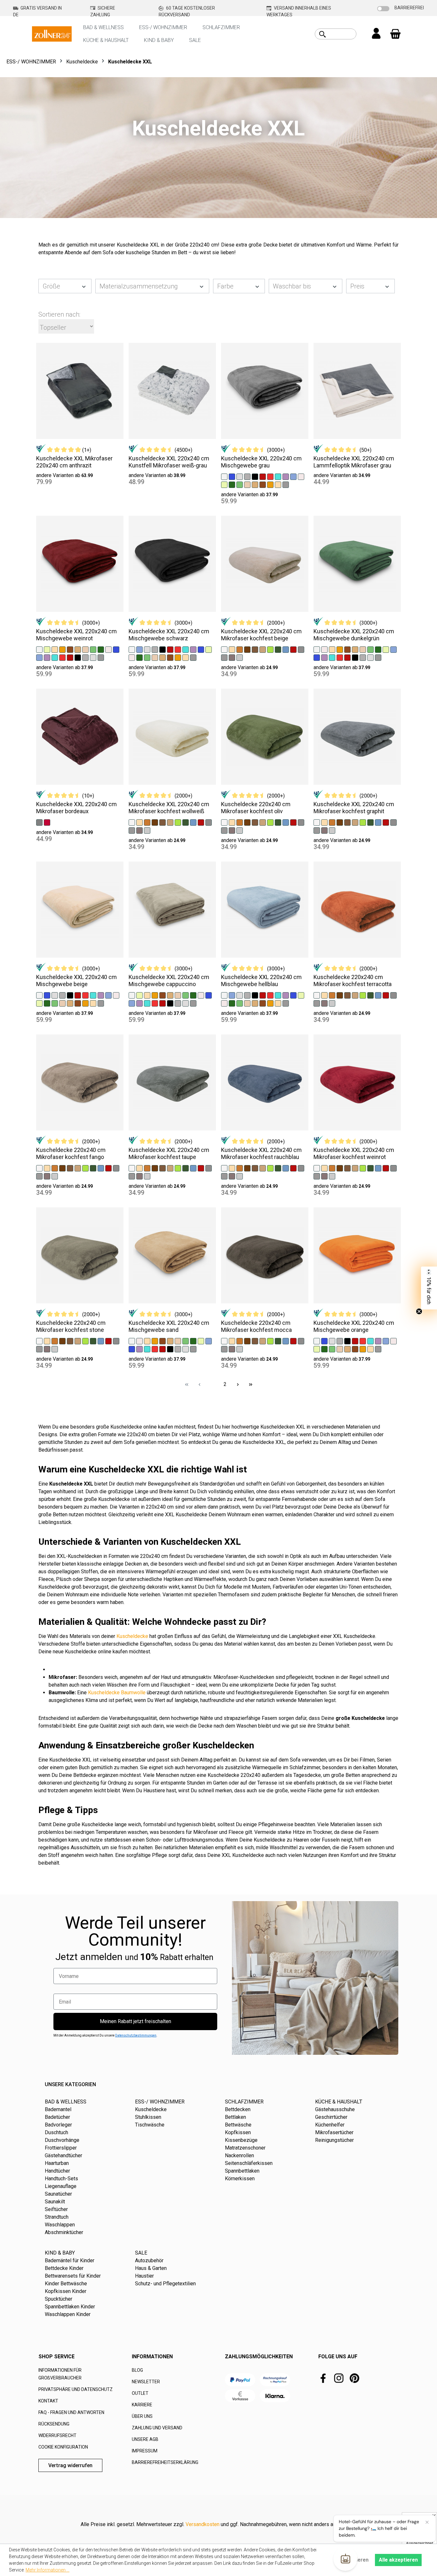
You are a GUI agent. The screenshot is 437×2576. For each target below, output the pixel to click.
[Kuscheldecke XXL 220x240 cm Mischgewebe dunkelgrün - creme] (324, 649)
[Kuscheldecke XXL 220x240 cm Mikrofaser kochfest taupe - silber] (147, 1176)
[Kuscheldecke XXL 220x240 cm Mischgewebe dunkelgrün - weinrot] (347, 657)
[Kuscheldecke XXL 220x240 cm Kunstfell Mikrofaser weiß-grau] (172, 391)
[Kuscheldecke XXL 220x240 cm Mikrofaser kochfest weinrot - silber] (332, 1176)
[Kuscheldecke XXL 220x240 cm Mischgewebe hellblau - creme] (224, 1003)
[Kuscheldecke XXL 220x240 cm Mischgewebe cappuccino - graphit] (193, 1003)
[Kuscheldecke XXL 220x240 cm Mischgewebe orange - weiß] (317, 1341)
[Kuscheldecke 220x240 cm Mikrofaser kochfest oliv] (265, 737)
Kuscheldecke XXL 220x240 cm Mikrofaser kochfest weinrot (354, 1153)
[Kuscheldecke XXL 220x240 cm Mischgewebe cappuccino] (172, 910)
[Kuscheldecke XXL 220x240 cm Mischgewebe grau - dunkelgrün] (232, 484)
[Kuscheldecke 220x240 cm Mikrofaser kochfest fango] (80, 1082)
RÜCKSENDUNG (54, 2424)
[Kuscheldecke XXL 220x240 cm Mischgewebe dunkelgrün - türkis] (332, 657)
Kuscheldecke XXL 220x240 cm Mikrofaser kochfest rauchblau (261, 1153)
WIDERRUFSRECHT (57, 2435)
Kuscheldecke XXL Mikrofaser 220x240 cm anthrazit (74, 462)
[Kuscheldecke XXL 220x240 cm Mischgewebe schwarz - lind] (209, 649)
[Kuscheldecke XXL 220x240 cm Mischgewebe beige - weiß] (39, 995)
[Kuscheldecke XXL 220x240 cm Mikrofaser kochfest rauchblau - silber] (240, 1176)
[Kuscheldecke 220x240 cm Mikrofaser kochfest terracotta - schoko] (347, 995)
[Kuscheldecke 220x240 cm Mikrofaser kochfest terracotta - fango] (355, 995)
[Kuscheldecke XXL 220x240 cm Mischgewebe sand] (172, 1255)
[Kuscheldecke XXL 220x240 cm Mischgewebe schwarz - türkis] (186, 649)
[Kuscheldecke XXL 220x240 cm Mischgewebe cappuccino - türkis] (147, 1003)
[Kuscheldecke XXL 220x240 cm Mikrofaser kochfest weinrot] (357, 1082)
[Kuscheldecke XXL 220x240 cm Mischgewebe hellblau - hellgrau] (240, 995)
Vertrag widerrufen (70, 2465)
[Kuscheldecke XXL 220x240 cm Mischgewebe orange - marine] (324, 1341)
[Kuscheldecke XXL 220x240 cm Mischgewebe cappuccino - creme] (201, 995)
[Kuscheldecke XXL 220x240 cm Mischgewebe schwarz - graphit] (193, 657)
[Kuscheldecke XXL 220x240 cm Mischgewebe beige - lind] (39, 1003)
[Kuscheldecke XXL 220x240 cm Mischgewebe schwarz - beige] (186, 657)
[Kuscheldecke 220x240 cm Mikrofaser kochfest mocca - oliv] (278, 1341)
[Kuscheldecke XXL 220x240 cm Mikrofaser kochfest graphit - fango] (355, 822)
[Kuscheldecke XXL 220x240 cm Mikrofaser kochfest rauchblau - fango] (263, 1168)
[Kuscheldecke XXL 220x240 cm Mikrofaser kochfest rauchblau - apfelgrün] (270, 1168)
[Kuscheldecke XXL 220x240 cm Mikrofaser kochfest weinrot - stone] (393, 1168)
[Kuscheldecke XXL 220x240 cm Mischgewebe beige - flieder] (101, 995)
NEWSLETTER (146, 2382)
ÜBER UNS (142, 2416)
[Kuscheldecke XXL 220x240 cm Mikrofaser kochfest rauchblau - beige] (232, 1168)
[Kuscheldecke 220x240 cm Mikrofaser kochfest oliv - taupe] (232, 830)
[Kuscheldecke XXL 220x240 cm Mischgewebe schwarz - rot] (178, 649)
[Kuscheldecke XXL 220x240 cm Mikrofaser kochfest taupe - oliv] (186, 1168)
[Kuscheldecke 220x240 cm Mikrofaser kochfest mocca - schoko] (255, 1341)
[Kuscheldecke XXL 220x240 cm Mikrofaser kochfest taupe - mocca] (155, 1168)
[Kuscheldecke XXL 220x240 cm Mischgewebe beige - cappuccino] (70, 1003)
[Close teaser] (419, 1311)
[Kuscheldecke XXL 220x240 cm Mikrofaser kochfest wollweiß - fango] (170, 822)
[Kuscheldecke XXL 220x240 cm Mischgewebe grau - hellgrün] (240, 484)
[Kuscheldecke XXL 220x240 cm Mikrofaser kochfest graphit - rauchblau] (378, 822)
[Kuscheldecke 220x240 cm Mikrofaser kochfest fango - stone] (116, 1168)
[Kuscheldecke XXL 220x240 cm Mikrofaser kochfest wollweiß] (172, 737)
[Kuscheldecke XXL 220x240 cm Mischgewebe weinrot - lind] (47, 649)
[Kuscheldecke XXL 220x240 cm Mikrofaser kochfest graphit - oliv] (370, 822)
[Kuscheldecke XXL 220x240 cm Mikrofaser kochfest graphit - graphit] (317, 830)
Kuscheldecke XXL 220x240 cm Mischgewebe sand (169, 1326)
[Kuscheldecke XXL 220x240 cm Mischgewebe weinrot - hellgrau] (93, 657)
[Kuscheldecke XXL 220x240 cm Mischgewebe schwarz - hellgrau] (147, 649)
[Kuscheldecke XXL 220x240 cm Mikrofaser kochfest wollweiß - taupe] (139, 830)
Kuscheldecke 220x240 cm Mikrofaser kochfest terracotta (353, 980)
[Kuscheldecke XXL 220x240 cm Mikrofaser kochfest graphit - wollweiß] (317, 822)
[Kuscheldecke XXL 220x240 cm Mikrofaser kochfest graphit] (357, 737)
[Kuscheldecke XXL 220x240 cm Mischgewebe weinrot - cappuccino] (78, 649)
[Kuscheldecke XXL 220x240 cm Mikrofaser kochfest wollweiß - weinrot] (201, 822)
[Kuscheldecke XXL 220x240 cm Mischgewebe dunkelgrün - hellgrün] (370, 649)
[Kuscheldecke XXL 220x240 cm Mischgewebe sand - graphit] (193, 1349)
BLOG (137, 2370)
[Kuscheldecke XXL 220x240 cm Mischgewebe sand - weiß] (132, 1341)
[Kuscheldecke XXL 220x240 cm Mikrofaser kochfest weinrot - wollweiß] (317, 1168)
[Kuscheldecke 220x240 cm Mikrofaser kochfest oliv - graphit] (224, 830)
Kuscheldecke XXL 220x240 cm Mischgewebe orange (354, 1326)
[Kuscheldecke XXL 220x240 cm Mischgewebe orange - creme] (393, 1341)
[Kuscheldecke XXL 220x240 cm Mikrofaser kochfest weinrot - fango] (355, 1168)
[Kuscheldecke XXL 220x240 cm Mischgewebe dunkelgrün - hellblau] (393, 649)
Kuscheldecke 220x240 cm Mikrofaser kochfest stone (71, 1326)
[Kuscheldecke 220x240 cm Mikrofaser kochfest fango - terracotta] (55, 1168)
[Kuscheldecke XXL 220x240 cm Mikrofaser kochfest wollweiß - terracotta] (147, 822)
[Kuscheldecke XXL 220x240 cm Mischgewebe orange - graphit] (378, 1349)
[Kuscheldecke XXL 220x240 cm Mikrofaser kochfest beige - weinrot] (293, 649)
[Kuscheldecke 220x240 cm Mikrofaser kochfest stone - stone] (116, 1341)
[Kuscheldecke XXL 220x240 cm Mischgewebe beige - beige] (93, 1003)
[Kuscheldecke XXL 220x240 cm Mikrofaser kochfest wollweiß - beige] (139, 822)
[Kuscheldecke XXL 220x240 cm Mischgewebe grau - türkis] (278, 476)
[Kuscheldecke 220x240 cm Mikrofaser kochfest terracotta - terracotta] (332, 995)
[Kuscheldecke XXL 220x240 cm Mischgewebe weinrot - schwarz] (78, 657)
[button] (429, 1288)
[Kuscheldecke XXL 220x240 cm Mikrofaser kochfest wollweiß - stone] (209, 822)
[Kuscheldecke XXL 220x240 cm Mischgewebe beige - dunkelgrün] (47, 1003)
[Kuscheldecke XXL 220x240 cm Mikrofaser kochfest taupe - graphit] (132, 1176)
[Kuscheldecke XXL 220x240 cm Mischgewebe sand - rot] (155, 1349)
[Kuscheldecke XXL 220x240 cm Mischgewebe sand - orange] (155, 1341)
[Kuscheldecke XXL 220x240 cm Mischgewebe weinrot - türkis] (55, 657)
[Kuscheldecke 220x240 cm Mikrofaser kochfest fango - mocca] (62, 1168)
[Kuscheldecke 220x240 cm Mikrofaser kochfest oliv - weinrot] (293, 822)
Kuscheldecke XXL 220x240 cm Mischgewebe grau (261, 462)
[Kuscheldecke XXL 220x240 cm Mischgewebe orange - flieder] (378, 1341)
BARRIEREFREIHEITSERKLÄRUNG (165, 2462)
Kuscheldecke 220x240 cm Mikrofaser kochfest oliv (256, 808)
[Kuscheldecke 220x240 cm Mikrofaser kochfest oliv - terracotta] (240, 822)
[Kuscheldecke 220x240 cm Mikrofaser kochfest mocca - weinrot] (293, 1341)
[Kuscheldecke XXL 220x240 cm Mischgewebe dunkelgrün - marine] (317, 657)
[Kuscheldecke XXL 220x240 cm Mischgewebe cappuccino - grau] (178, 1003)
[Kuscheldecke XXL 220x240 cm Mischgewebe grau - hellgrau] (240, 476)
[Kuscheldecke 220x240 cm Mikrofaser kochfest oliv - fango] (263, 822)
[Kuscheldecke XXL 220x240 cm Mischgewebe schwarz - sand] (155, 657)
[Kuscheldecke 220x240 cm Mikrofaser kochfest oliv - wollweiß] (224, 822)
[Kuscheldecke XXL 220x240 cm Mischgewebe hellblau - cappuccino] (255, 1003)
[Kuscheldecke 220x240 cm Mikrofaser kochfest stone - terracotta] (55, 1341)
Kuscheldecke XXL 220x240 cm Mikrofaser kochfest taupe (169, 1153)
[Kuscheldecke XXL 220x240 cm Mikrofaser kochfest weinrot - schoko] (347, 1168)
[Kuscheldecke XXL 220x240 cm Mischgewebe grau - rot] (270, 476)
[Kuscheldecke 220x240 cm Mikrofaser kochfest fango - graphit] (39, 1176)
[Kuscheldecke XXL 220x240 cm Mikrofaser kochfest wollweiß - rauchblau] (193, 822)
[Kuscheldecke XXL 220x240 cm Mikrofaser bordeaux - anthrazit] (39, 822)
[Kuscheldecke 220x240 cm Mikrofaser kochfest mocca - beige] (232, 1341)
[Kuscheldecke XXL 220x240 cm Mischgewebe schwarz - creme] (132, 657)
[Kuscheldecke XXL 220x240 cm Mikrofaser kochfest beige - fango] (263, 649)
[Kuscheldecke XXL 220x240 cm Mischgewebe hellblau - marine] (293, 995)
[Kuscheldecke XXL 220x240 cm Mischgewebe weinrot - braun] (70, 649)
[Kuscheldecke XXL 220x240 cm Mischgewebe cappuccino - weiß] (132, 995)
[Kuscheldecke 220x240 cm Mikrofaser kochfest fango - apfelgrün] (85, 1168)
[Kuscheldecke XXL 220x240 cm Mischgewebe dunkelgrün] (357, 564)
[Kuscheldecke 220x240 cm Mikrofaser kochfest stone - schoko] (70, 1341)
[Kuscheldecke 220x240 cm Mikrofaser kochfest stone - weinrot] (108, 1341)
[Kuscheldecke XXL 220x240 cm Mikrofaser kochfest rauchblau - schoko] (255, 1168)
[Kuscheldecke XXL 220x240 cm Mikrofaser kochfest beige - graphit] (224, 657)
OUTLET (140, 2393)
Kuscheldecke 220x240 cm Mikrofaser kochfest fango (71, 1153)
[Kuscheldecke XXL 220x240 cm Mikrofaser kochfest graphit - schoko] (347, 822)
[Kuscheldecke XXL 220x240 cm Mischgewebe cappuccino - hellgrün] (186, 995)
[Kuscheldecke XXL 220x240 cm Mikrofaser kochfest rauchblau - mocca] (247, 1168)
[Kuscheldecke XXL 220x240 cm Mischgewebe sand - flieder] (139, 1349)
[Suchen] (322, 34)
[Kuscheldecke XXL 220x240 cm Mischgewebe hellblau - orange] (270, 1003)
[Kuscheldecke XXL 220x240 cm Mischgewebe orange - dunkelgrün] (324, 1349)
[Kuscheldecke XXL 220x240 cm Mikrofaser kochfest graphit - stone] (393, 822)
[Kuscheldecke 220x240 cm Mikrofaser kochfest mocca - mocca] (247, 1341)
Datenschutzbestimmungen (136, 2035)
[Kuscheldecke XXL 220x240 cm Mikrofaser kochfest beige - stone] (301, 649)
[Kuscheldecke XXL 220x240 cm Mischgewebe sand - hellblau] (209, 1341)
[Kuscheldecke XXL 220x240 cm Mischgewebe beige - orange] (85, 1003)
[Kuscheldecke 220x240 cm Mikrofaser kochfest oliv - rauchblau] (286, 822)
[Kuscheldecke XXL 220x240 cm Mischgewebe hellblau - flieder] (286, 995)
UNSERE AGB (145, 2439)
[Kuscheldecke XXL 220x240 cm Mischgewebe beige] (80, 910)
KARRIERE (142, 2405)
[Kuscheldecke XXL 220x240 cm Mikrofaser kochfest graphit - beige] (324, 822)
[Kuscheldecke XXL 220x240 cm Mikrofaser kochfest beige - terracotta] (240, 649)
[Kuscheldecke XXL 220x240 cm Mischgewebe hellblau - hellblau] (232, 995)
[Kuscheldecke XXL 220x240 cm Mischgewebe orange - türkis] (370, 1341)
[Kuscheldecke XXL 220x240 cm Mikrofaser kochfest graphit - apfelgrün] (363, 822)
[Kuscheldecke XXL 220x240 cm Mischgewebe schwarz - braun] (170, 657)
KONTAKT (48, 2401)
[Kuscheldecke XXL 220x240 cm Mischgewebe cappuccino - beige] (147, 995)
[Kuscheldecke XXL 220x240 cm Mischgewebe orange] (357, 1255)
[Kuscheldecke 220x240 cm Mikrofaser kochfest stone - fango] (78, 1341)
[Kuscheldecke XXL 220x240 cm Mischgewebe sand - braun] (163, 1341)
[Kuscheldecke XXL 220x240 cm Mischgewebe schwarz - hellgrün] (147, 657)
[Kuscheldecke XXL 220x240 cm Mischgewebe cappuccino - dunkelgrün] (193, 995)
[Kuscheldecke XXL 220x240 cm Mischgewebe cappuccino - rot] (155, 1003)
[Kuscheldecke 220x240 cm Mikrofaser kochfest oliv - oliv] (278, 822)
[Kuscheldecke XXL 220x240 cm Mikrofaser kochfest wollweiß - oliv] (186, 822)
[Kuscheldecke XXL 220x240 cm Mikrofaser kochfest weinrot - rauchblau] (378, 1168)
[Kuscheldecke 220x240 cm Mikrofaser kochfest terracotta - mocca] (340, 995)
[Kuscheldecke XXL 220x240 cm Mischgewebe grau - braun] (263, 484)
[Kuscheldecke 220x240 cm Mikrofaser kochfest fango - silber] (55, 1176)
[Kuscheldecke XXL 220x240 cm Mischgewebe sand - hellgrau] (186, 1349)
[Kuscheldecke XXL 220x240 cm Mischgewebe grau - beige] (278, 484)
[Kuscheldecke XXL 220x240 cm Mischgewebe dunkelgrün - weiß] (317, 649)
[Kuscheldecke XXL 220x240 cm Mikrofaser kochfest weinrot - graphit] (317, 1176)
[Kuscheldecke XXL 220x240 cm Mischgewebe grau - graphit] (286, 484)
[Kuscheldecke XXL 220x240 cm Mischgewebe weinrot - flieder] (47, 657)
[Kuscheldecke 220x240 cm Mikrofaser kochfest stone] (80, 1255)
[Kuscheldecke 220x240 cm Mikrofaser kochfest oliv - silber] (240, 830)
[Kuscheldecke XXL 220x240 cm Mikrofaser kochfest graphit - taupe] (324, 830)
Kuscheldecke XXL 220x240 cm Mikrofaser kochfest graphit (354, 808)
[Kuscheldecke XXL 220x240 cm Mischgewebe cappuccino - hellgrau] (186, 1003)
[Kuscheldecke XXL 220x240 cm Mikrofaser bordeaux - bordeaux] (47, 822)
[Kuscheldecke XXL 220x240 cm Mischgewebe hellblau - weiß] (224, 995)
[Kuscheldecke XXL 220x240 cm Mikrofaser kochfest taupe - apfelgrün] (178, 1168)
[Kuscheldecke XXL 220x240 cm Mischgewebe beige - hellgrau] (55, 995)
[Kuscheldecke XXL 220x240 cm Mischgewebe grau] (265, 391)
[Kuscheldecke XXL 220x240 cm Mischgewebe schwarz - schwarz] (163, 649)
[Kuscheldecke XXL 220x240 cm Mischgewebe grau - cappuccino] (255, 484)
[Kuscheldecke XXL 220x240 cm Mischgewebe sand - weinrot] (163, 1349)
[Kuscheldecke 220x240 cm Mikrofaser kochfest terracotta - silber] (332, 1003)
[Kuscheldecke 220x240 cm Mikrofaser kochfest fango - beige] (47, 1168)
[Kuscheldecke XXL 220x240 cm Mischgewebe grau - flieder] (286, 476)
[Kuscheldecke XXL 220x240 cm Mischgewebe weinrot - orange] (62, 649)
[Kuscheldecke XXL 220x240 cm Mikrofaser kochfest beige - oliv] (278, 649)
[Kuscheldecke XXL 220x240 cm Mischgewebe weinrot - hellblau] (39, 657)
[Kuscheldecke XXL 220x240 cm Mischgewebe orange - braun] (355, 1349)
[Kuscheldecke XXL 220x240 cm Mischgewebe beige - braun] (78, 1003)
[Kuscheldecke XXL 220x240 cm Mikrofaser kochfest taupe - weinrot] (201, 1168)
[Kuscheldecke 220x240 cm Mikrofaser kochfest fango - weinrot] (108, 1168)
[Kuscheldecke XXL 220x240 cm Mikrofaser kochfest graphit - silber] (332, 830)
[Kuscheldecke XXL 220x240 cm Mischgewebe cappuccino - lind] (139, 995)
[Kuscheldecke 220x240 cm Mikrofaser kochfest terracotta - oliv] (370, 995)
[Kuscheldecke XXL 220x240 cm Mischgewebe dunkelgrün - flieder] (324, 657)
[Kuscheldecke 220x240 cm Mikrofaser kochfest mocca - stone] (301, 1341)
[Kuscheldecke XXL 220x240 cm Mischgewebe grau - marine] (232, 476)
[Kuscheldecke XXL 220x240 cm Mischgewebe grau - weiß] (224, 476)
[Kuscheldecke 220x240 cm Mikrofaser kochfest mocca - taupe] (232, 1349)
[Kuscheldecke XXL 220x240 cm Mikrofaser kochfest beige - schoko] (255, 649)
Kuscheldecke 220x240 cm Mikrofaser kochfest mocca (256, 1326)
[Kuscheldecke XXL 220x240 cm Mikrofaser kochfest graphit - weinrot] (386, 822)
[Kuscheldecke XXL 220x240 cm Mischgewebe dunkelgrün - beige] (332, 649)
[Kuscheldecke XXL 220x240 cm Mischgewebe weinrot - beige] (55, 649)
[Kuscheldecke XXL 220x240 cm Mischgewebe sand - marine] (132, 1349)
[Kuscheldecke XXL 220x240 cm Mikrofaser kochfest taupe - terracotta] (147, 1168)
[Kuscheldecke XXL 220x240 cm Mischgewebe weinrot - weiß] (39, 649)
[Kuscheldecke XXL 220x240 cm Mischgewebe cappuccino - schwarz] (170, 1003)
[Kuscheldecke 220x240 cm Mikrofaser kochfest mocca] (265, 1255)
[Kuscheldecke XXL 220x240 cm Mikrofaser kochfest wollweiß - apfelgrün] (178, 822)
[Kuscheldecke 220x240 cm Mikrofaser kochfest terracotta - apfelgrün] (363, 995)
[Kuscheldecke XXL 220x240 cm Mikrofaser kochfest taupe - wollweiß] (132, 1168)
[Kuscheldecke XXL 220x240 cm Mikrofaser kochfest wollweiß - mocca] (155, 822)
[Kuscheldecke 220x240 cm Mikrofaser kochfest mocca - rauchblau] (286, 1341)
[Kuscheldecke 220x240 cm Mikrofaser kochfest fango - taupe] (47, 1176)
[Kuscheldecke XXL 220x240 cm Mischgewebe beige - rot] (85, 995)
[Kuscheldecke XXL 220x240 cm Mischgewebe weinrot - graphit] (101, 657)
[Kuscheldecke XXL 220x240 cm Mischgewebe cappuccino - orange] (155, 995)
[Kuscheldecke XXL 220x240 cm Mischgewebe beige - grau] (62, 995)
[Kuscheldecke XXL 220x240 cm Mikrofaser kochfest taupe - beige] (139, 1168)
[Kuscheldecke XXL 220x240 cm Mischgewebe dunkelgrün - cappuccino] (355, 649)
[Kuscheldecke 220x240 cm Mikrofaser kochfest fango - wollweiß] (39, 1168)
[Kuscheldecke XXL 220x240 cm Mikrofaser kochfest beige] (265, 564)
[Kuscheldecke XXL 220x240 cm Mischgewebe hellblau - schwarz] (255, 995)
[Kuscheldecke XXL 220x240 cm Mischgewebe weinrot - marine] (116, 649)
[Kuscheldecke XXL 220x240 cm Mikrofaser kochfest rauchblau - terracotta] (240, 1168)
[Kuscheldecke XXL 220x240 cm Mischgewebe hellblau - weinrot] (263, 995)
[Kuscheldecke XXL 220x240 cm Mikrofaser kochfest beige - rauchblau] (286, 649)
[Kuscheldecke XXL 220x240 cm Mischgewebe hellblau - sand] (247, 1003)
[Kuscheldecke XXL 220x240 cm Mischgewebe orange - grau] (340, 1341)
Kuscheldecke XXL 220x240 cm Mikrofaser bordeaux (76, 808)
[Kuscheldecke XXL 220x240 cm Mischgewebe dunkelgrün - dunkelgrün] (378, 649)
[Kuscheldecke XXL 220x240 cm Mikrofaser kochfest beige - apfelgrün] (270, 649)
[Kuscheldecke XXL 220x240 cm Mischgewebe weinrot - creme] (108, 649)
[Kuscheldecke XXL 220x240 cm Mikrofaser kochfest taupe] (172, 1082)
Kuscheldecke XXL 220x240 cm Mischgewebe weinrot (76, 635)
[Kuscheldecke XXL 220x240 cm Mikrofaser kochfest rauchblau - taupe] (232, 1176)
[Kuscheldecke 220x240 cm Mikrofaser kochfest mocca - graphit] (224, 1349)
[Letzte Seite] (250, 1384)
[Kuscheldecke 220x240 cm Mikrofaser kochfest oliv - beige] (232, 822)
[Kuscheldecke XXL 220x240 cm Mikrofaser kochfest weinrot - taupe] (324, 1176)
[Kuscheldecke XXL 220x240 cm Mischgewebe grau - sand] (247, 484)
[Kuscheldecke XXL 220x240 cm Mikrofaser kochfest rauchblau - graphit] (224, 1176)
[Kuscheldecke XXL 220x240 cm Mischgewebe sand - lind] (201, 1341)
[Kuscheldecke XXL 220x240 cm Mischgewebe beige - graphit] (101, 1003)
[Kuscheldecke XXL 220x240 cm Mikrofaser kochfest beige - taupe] (232, 657)
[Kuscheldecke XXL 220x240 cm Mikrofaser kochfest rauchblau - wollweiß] (224, 1168)
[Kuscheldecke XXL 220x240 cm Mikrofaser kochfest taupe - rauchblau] (193, 1168)
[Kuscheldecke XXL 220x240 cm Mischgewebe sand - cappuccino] (170, 1341)
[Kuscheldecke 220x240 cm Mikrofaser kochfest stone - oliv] (93, 1341)
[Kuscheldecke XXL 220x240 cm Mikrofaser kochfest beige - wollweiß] (224, 649)
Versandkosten (203, 2524)
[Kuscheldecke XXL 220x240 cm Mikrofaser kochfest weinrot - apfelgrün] (363, 1168)
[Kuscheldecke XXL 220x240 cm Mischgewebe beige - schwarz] (70, 995)
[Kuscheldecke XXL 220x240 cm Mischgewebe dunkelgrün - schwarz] (355, 657)
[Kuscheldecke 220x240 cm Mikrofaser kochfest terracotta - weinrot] (386, 995)
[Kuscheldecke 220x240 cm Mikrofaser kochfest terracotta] (357, 910)
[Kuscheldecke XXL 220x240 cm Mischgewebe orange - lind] (317, 1349)
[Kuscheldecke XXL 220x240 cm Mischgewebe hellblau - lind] (301, 995)
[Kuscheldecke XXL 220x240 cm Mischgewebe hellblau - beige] (278, 1003)
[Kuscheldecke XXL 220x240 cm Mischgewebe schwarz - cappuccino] (163, 657)
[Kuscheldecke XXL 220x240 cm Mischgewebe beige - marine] (47, 995)
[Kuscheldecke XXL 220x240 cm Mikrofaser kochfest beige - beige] (232, 649)
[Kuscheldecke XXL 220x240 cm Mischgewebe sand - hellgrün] (186, 1341)
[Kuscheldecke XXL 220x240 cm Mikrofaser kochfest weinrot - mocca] (340, 1168)
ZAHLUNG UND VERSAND (157, 2428)
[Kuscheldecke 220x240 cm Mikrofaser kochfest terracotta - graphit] (317, 1003)
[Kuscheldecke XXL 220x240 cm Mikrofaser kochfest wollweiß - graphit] (132, 830)
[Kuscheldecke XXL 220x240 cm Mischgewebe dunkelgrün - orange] (340, 649)
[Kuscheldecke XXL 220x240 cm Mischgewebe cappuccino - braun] (163, 995)
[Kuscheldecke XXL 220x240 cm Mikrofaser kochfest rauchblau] (265, 1082)
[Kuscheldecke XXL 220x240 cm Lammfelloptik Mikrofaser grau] (357, 391)
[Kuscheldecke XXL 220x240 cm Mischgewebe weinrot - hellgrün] (93, 649)
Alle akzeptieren (398, 2560)
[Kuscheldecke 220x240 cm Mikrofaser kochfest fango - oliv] (93, 1168)
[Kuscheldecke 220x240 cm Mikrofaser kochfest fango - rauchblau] (101, 1168)
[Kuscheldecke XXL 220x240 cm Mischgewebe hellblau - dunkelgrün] (232, 1003)
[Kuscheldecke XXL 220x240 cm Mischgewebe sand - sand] (178, 1341)
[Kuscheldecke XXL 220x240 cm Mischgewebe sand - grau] (178, 1349)
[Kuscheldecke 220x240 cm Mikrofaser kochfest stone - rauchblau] (101, 1341)
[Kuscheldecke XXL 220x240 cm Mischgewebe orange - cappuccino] (347, 1349)
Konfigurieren (352, 2560)
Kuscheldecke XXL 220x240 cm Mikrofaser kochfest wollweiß (169, 808)
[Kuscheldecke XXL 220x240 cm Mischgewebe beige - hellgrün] (55, 1003)
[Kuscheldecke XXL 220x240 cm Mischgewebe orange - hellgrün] (332, 1349)
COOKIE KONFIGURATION (63, 2447)
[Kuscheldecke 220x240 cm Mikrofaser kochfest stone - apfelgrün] (85, 1341)
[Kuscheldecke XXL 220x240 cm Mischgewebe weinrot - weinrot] (70, 657)
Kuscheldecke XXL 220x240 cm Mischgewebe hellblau (261, 980)
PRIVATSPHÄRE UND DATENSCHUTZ (75, 2389)
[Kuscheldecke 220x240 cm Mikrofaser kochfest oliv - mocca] (247, 822)
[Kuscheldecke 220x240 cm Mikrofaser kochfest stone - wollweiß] (39, 1341)
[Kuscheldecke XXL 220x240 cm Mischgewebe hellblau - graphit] (286, 1003)
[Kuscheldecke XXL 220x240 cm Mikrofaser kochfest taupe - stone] (209, 1168)
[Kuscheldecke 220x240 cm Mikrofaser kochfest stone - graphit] (39, 1349)
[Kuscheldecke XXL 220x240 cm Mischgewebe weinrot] (80, 564)
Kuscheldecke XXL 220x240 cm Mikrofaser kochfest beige (261, 635)
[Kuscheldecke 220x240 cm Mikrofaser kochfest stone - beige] (47, 1341)
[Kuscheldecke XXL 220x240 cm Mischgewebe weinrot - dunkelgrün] (101, 649)
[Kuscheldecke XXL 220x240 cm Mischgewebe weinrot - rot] (62, 657)
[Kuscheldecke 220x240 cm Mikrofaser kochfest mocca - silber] (240, 1349)
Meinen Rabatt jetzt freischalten (135, 2021)
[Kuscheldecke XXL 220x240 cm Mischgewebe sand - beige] (147, 1341)
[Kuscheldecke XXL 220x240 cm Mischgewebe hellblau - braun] (263, 1003)
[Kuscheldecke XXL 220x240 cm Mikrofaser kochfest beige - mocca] (247, 649)
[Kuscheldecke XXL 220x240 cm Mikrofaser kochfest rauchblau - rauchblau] (286, 1168)
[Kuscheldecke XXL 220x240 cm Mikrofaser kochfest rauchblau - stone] (301, 1168)
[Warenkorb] (395, 34)
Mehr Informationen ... (48, 2570)
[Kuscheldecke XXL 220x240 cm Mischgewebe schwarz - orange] (178, 657)
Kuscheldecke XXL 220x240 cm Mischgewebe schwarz (169, 635)
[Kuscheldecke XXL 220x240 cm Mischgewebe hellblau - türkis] (278, 995)
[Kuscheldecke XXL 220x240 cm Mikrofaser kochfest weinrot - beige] (324, 1168)
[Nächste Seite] (238, 1384)
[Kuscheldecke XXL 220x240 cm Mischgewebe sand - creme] (139, 1341)
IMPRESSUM (145, 2451)
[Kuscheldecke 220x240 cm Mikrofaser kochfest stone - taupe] (47, 1349)
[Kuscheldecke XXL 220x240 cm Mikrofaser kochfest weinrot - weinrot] (386, 1168)
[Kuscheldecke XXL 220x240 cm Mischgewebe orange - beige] (370, 1349)
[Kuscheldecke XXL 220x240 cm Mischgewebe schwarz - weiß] (132, 649)
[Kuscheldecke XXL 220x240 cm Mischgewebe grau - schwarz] (255, 476)
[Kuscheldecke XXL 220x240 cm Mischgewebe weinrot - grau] (85, 657)
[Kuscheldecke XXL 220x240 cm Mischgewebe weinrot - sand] (85, 649)
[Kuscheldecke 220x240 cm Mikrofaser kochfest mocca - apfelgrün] (270, 1341)
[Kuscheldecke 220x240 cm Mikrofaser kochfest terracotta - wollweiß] (317, 995)
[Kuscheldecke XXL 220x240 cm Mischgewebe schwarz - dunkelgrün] (139, 657)
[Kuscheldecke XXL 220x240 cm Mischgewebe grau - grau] (247, 476)
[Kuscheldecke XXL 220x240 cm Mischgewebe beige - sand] (62, 1003)
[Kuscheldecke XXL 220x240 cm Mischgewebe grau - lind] (224, 484)
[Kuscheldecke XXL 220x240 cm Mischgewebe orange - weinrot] (355, 1341)
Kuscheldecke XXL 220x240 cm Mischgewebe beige (76, 980)
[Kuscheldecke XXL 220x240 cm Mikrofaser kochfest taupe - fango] (170, 1168)
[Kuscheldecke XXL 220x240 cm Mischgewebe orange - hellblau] (386, 1341)
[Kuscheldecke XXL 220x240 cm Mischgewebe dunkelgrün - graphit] (378, 657)
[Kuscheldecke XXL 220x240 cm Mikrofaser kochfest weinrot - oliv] (370, 1168)
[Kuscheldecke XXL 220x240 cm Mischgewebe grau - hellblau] (293, 476)
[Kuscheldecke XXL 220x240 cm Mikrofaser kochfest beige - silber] (240, 657)
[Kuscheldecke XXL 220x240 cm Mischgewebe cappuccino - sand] (178, 995)
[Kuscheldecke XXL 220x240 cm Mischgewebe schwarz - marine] (201, 649)
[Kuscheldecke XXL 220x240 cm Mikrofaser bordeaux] (80, 737)
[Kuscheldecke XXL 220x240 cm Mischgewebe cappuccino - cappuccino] (170, 995)
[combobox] (343, 34)
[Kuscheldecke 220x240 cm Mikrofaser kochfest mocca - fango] (263, 1341)
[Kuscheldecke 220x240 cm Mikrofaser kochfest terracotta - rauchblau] (378, 995)
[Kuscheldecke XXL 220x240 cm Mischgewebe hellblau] (265, 910)
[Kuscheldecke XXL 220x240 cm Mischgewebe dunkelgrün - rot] (340, 657)
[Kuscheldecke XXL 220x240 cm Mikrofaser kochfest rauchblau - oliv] (278, 1168)
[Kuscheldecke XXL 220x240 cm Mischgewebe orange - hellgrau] (332, 1341)
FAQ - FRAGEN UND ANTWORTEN (71, 2412)
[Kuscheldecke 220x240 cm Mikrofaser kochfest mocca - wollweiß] (224, 1341)
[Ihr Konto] (376, 34)
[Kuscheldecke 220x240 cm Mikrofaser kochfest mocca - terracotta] (240, 1341)
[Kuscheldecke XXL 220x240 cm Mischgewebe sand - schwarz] (170, 1349)
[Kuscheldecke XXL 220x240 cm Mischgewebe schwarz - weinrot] (170, 649)
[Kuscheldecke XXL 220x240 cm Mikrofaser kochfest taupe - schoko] (163, 1168)
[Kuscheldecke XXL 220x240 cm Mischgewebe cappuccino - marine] (209, 995)
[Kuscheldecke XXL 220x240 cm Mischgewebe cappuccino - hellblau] (132, 1003)
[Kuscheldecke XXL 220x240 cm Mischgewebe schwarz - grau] (155, 649)
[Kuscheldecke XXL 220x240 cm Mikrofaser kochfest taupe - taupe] (139, 1176)
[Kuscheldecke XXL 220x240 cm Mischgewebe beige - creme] (116, 995)
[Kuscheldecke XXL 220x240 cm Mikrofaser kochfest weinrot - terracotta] (332, 1168)
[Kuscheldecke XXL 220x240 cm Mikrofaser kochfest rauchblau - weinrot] (293, 1168)
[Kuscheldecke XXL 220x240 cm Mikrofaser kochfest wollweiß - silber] (147, 830)
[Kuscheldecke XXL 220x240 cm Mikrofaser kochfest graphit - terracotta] (332, 822)
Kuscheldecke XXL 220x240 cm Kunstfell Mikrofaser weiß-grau (169, 462)
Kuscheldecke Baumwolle (117, 1693)
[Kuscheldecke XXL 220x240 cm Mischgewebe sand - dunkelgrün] (193, 1341)
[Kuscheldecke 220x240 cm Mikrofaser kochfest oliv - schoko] (255, 822)
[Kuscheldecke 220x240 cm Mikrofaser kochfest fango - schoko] (70, 1168)
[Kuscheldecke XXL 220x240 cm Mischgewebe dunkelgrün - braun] (347, 649)
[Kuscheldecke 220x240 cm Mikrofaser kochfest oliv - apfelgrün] (270, 822)
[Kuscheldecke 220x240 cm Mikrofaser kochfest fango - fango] (78, 1168)
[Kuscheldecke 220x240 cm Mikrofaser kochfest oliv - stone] (301, 822)
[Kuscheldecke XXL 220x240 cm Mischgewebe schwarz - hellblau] (139, 649)
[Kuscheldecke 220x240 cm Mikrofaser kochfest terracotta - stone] (393, 995)
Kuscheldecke (132, 1636)
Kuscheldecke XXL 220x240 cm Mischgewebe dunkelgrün (354, 635)
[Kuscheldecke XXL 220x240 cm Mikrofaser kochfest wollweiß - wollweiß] (132, 822)
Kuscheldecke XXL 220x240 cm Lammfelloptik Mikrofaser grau (354, 462)
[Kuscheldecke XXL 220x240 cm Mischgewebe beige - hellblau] (108, 995)
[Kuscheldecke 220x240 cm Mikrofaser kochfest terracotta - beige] (324, 995)
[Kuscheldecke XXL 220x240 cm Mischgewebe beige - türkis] (93, 995)
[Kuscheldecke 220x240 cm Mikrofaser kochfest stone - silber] (55, 1349)
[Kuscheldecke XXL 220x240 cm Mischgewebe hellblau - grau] (247, 995)
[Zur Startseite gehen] (52, 33)
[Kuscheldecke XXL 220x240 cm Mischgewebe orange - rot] (363, 1341)
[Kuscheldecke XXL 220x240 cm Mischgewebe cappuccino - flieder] (139, 1003)
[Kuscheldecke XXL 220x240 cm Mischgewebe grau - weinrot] (263, 476)
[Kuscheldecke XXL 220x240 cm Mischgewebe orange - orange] (363, 1349)
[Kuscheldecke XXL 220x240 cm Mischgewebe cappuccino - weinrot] (163, 1003)
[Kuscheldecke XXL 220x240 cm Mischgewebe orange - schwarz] (347, 1341)
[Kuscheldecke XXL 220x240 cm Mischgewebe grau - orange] (270, 484)
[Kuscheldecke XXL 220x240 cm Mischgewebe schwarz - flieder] (193, 649)
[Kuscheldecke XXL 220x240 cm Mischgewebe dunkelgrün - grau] (363, 657)
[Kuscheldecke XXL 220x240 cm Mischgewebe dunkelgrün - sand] (363, 649)
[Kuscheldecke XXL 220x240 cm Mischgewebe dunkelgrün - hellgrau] (370, 657)
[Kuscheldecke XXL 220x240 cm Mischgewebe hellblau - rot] (270, 995)
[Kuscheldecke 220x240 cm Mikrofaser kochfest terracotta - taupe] (324, 1003)
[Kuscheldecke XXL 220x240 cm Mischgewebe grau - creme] (301, 476)
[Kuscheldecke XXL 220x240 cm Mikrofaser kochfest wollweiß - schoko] (163, 822)
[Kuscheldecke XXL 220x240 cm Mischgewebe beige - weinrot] (78, 995)
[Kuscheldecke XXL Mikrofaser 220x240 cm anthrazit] (80, 391)
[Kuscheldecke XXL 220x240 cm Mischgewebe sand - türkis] (147, 1349)
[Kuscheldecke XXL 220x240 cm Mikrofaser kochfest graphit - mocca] (340, 822)
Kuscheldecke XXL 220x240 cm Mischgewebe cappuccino (169, 980)
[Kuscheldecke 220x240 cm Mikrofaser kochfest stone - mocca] (62, 1341)
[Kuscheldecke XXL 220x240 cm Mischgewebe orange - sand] (340, 1349)
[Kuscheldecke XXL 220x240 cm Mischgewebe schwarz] (172, 564)
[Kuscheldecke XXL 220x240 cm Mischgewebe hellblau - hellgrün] (240, 1003)
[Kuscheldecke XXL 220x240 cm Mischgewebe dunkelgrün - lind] (386, 649)
